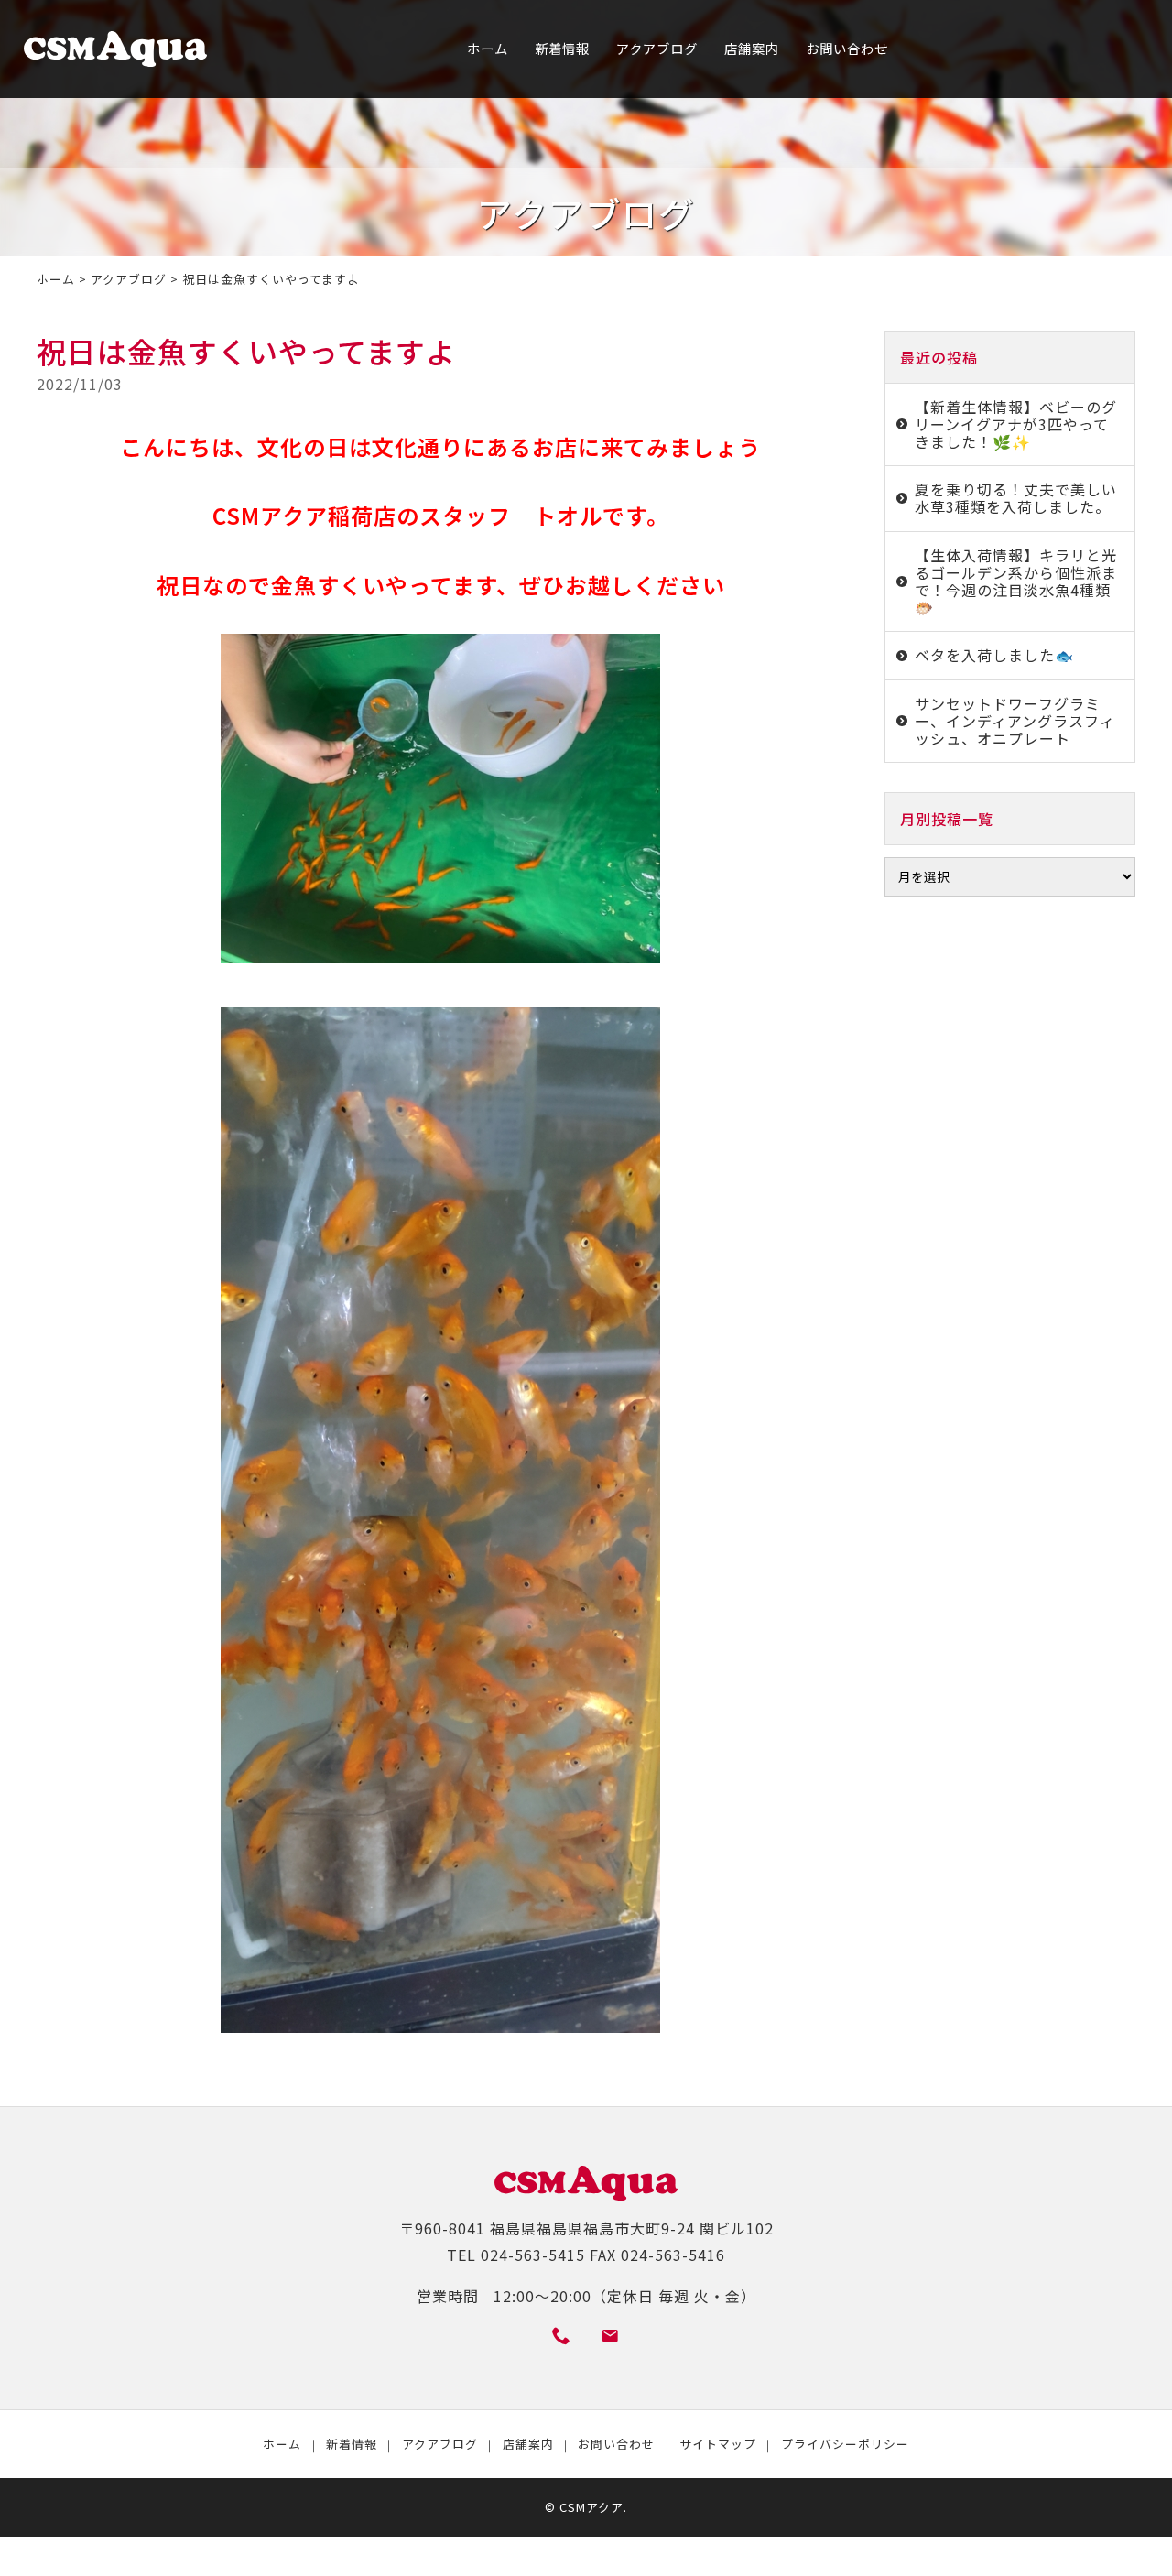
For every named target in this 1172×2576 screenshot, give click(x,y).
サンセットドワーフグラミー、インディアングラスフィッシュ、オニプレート (1015, 721)
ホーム (488, 48)
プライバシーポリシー (845, 2444)
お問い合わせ (847, 48)
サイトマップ (718, 2444)
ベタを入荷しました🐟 (994, 655)
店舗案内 (752, 48)
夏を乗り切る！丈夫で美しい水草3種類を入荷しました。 (1016, 498)
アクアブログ (657, 48)
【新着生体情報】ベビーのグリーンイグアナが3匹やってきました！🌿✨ (1016, 424)
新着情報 (562, 48)
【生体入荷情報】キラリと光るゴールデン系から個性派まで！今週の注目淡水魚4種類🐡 (1016, 582)
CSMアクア (591, 2507)
